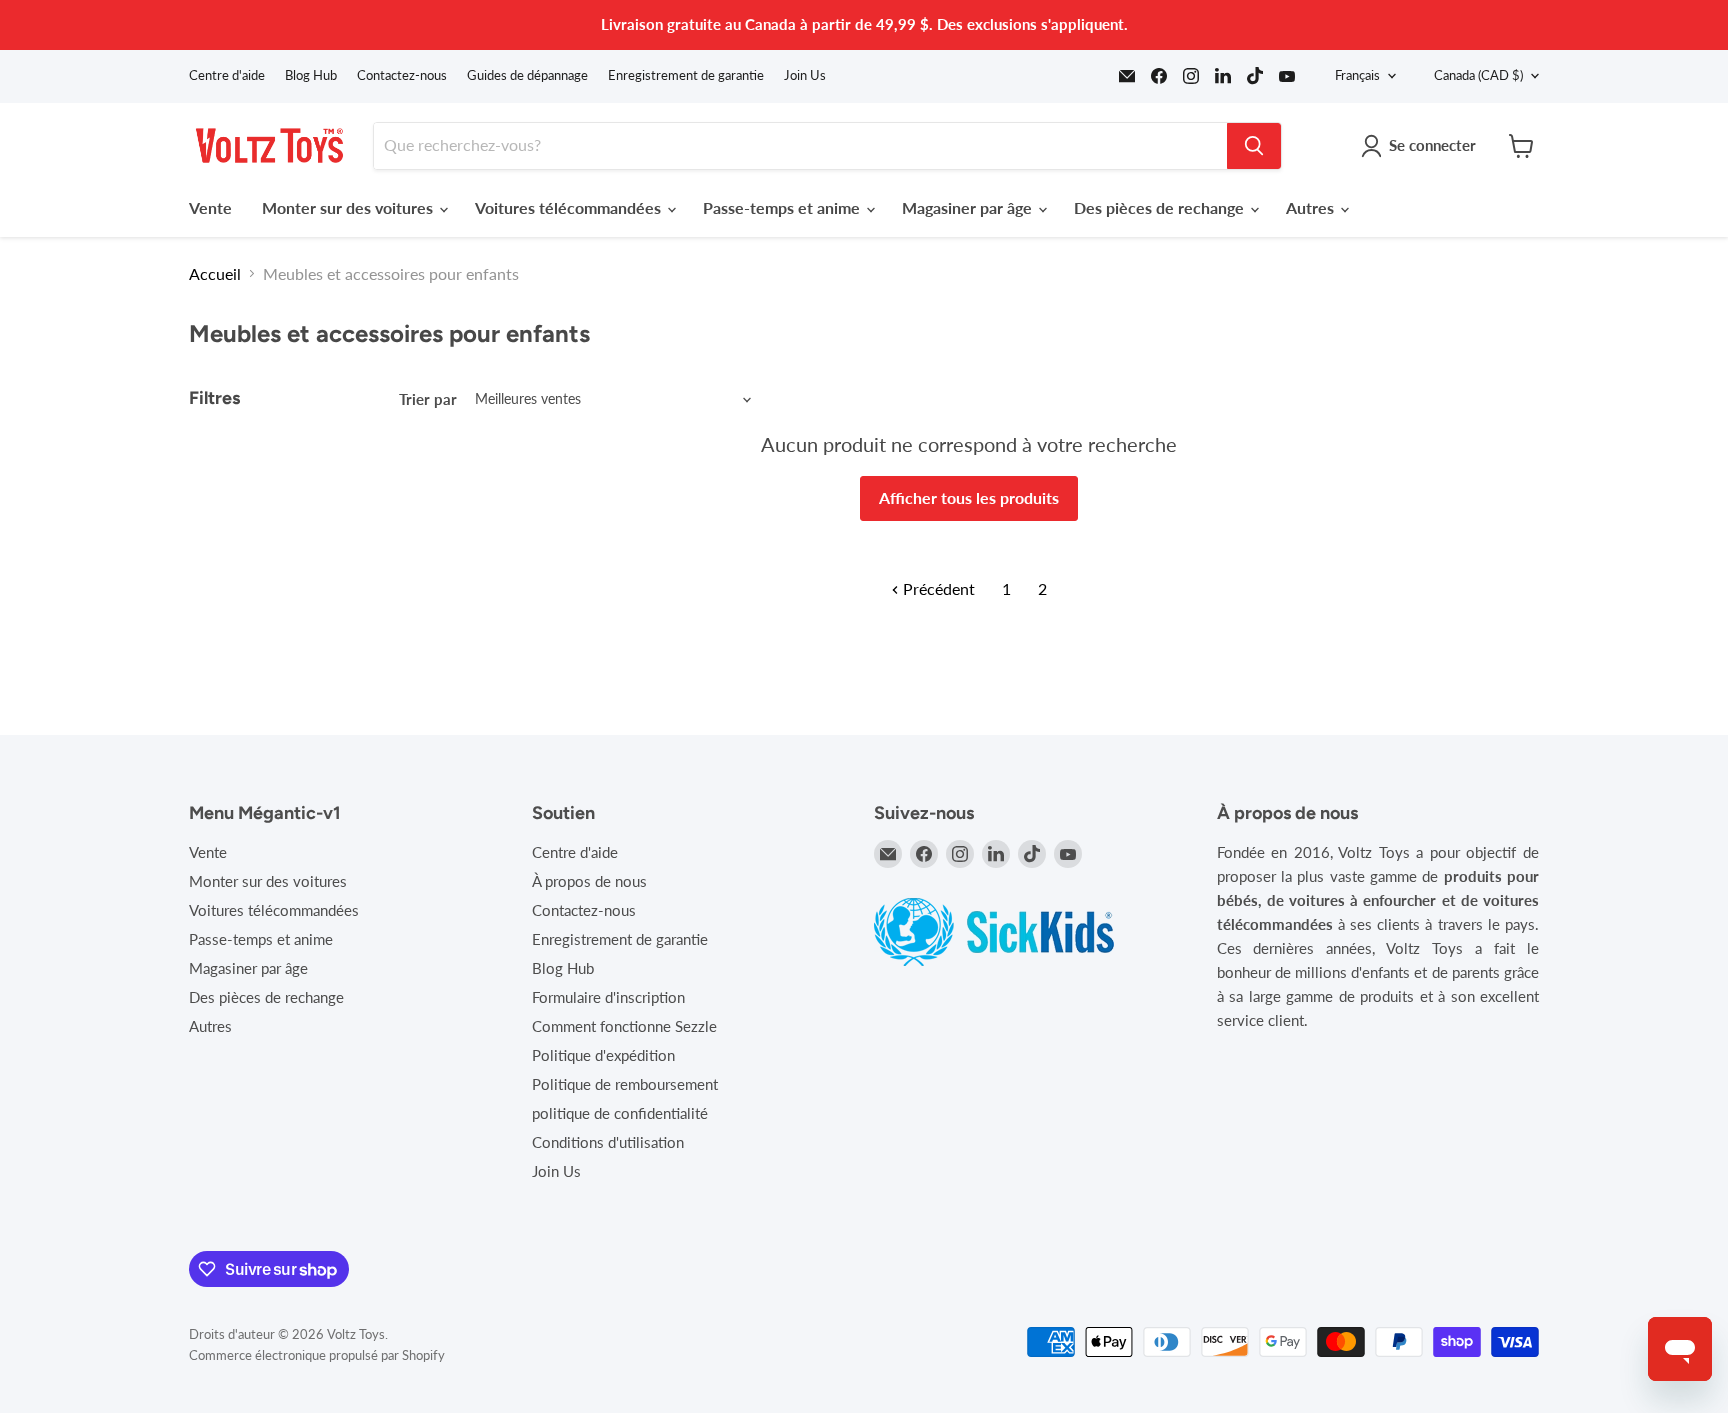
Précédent (937, 588)
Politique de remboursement (625, 1084)
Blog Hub (311, 75)
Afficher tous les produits (969, 497)
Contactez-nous (402, 75)
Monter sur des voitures (349, 207)
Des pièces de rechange (1161, 207)
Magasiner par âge (969, 207)
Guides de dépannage (527, 75)
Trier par (428, 399)
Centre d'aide (227, 75)
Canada (1478, 75)
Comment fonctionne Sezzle (624, 1026)
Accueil (215, 274)
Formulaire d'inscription (608, 997)
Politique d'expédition (603, 1055)
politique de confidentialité (620, 1113)
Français (1357, 75)
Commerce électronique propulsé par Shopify (317, 1355)
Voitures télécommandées (570, 207)
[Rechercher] (1254, 146)
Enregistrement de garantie (686, 75)
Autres (1312, 207)
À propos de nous (589, 881)
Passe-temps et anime (783, 207)
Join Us (805, 75)
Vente (210, 207)
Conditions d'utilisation (608, 1142)
